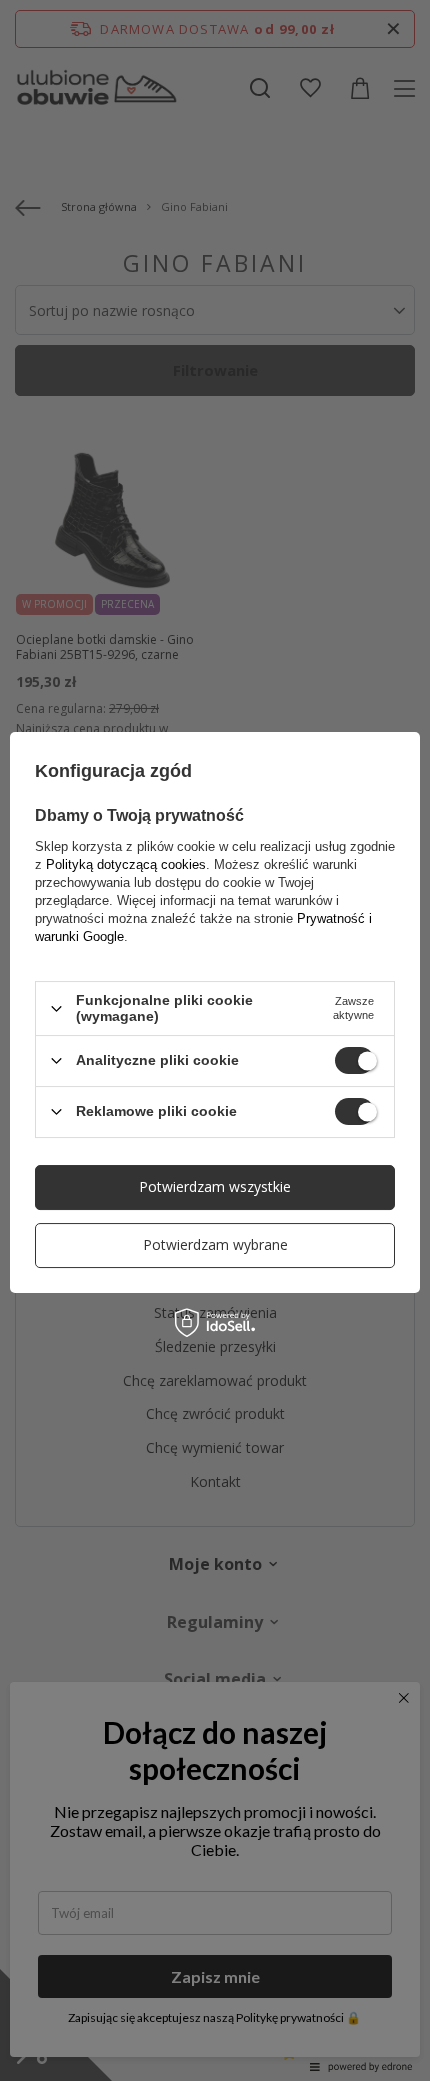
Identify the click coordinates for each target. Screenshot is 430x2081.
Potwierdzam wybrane (215, 1244)
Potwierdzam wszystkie (215, 1186)
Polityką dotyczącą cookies (126, 864)
